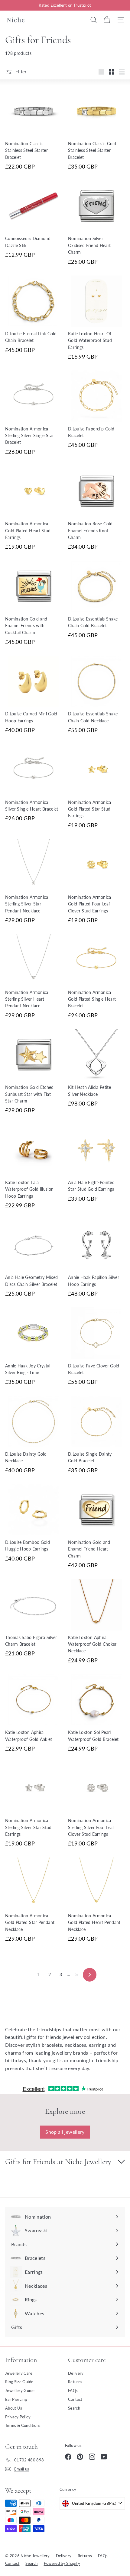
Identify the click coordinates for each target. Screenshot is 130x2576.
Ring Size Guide (19, 2382)
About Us (14, 2408)
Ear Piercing (16, 2399)
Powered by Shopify (62, 2563)
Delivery (76, 2373)
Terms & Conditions (23, 2425)
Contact (75, 2399)
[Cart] (107, 20)
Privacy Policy (18, 2417)
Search (74, 2408)
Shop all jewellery (65, 2132)
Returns (75, 2382)
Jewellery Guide (20, 2390)
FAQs (73, 2390)
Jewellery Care (19, 2373)
